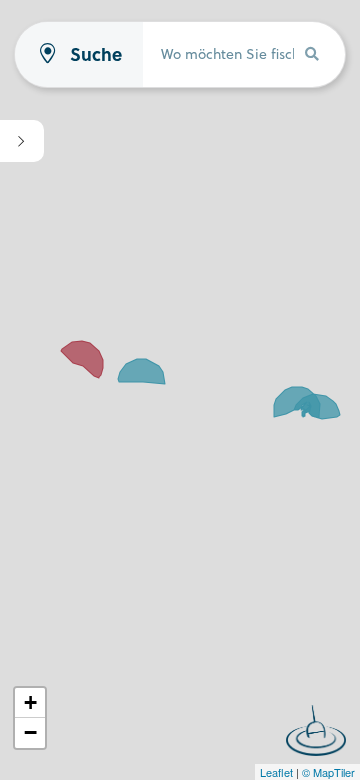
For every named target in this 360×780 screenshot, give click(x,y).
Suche (96, 54)
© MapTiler (328, 772)
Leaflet (276, 772)
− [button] (30, 732)
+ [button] (30, 702)
